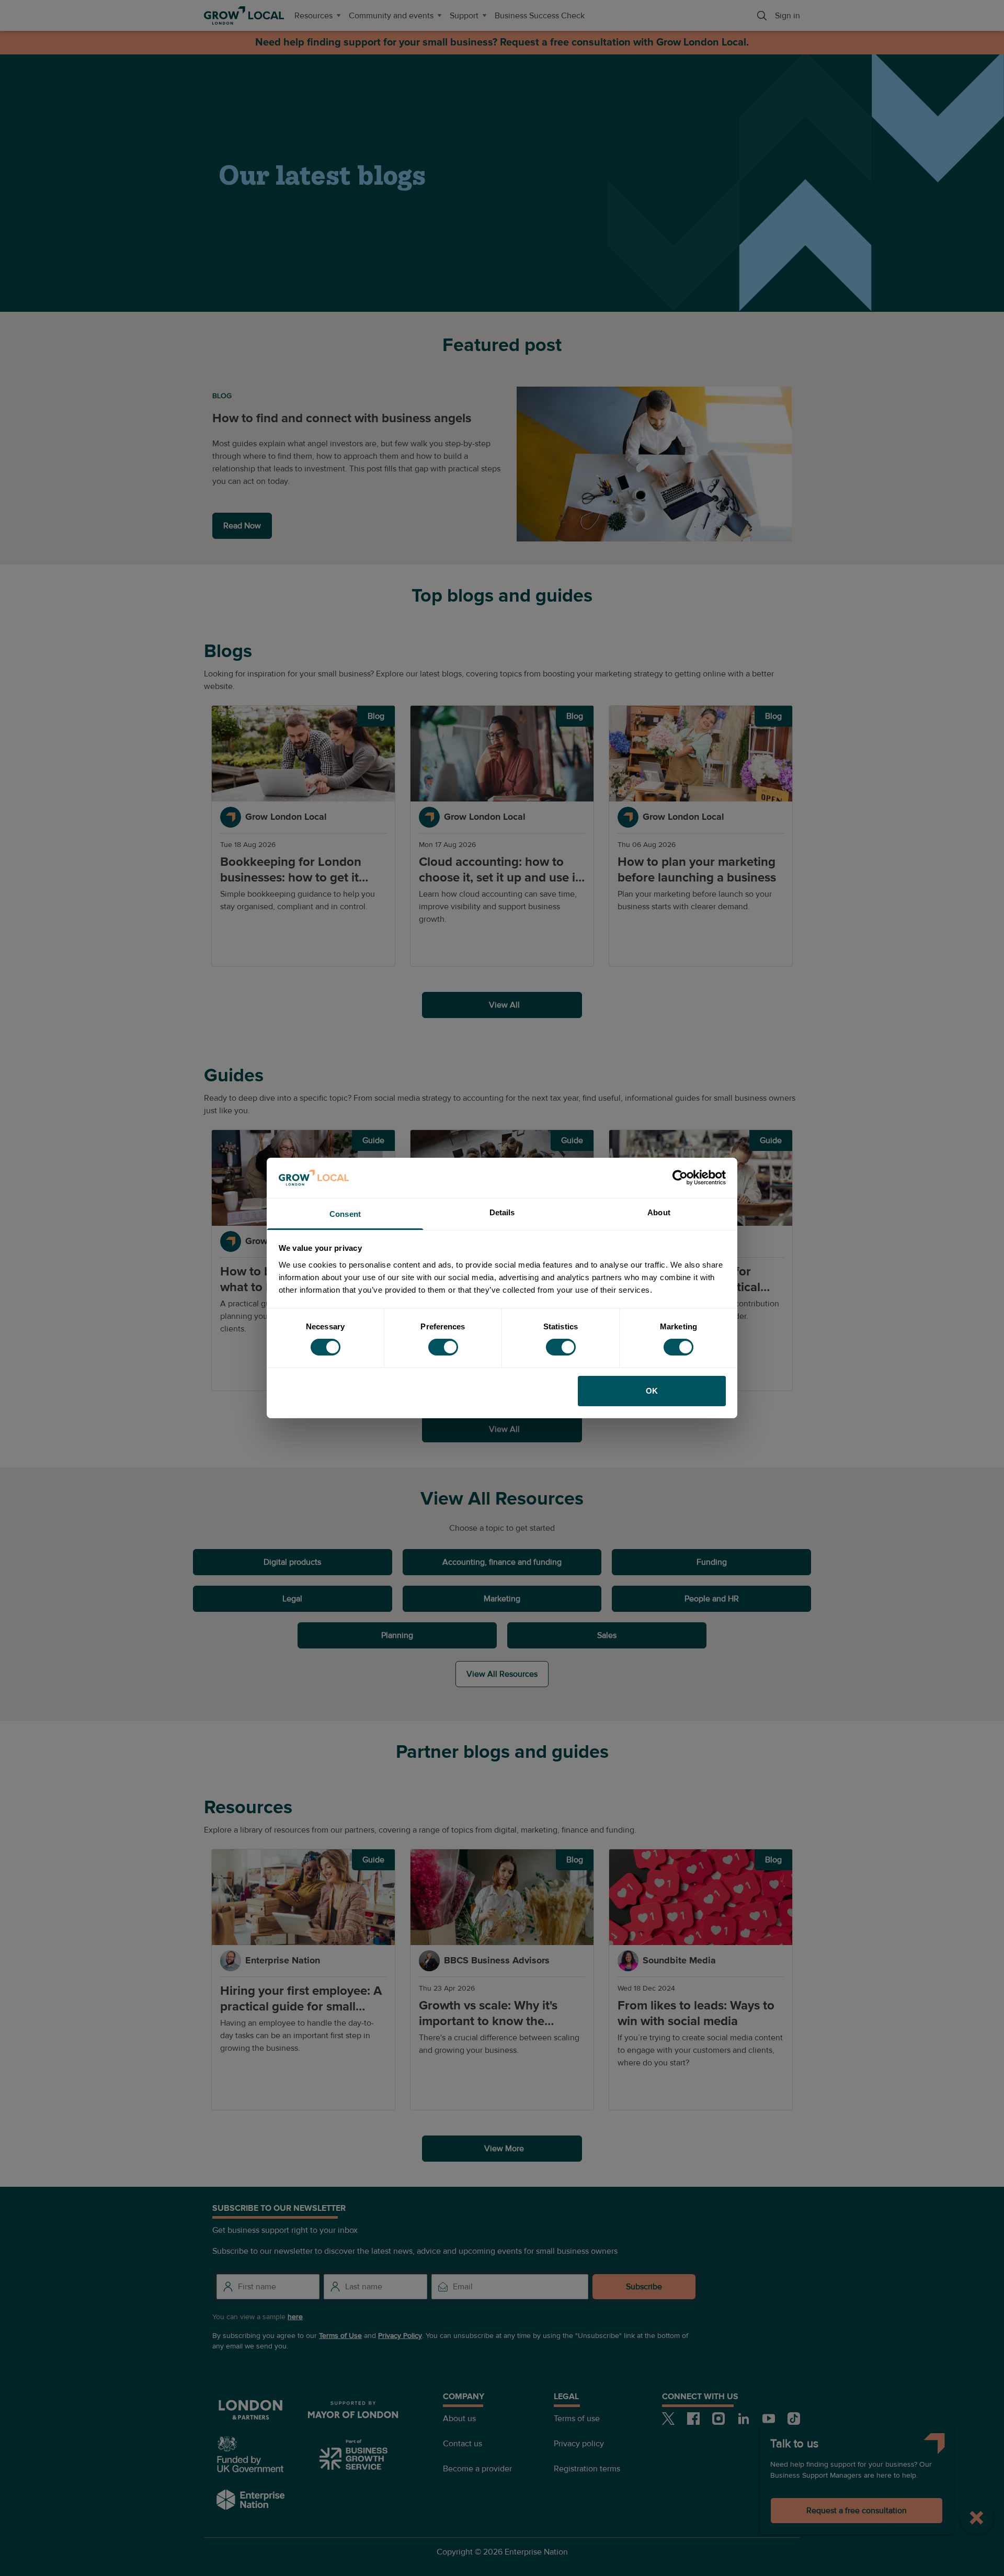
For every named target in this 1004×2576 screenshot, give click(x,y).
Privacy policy (579, 2444)
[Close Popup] (977, 2517)
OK (652, 1391)
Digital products (292, 1562)
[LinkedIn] (744, 2419)
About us (459, 2419)
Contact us (463, 2444)
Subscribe (644, 2287)
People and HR (712, 1599)
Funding (712, 1562)
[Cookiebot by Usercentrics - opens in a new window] (680, 1178)
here (295, 2317)
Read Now (242, 526)
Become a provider (477, 2469)
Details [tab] (502, 1212)
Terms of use (577, 2419)
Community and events (391, 16)
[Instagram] (718, 2419)
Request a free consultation (857, 2511)
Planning (397, 1635)
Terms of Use (340, 2336)
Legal (292, 1599)
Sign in (788, 16)
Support (464, 16)
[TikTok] (794, 2419)
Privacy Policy (400, 2336)
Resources (313, 16)
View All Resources (502, 1674)
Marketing (502, 1599)
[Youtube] (769, 2419)
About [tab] (659, 1212)
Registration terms (587, 2469)
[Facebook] (693, 2419)
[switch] (443, 1347)
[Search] (762, 16)
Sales (607, 1635)
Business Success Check (540, 16)
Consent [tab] (345, 1214)
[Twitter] (668, 2419)
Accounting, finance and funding (502, 1562)
